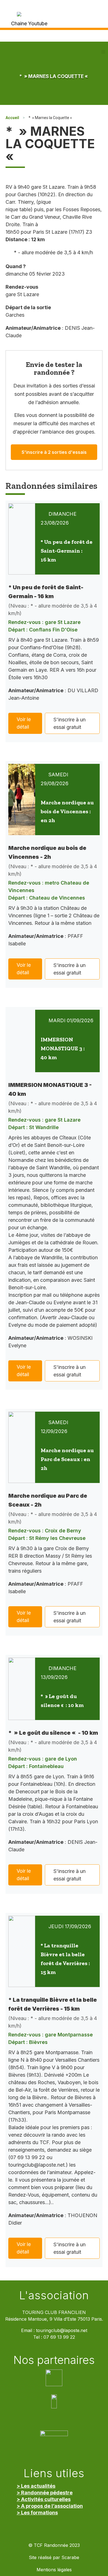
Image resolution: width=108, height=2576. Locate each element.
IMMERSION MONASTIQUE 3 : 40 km (63, 1048)
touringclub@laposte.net (62, 2331)
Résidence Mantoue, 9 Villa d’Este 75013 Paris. (54, 2319)
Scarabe (70, 2558)
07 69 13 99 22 (59, 2337)
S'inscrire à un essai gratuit (70, 723)
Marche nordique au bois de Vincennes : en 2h (67, 811)
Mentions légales (54, 2570)
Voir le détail (24, 723)
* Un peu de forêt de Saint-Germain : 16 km (67, 551)
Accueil (12, 118)
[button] (103, 52)
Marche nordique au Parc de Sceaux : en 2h (67, 1459)
